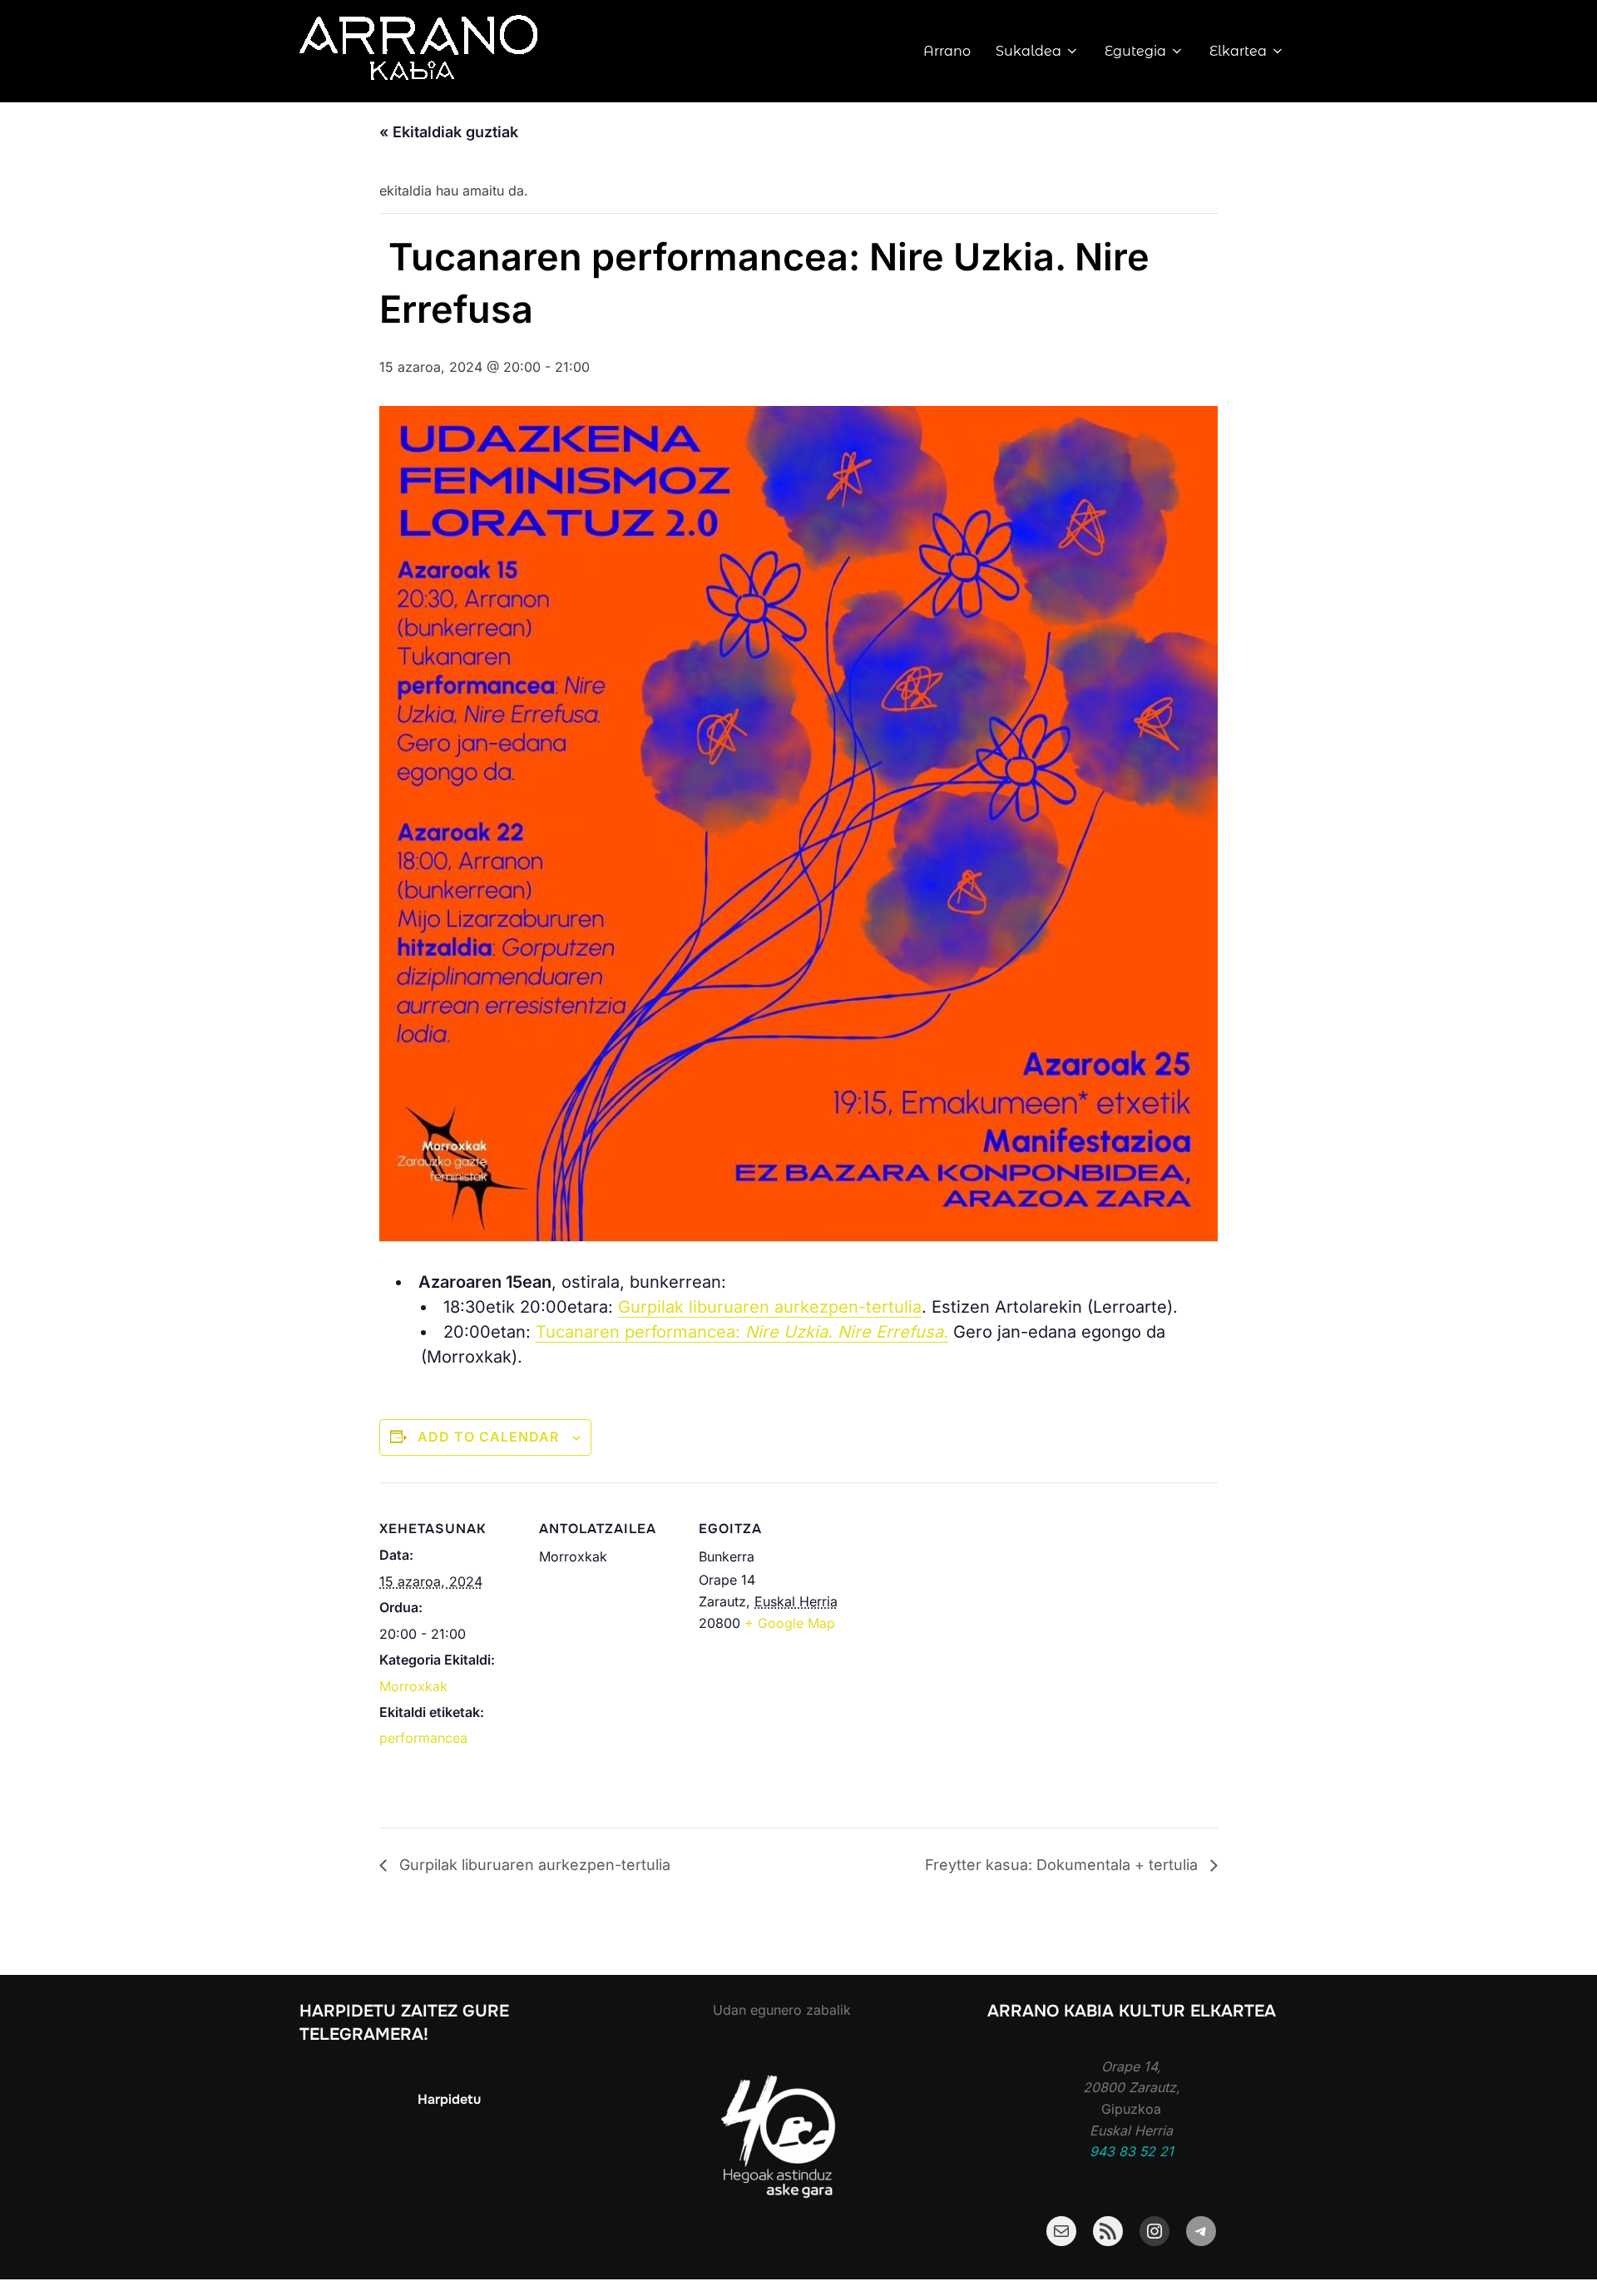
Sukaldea (1028, 51)
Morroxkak (413, 1686)
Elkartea (1238, 51)
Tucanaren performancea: (742, 1332)
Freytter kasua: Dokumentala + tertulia (1063, 1865)
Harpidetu (449, 2099)
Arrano (947, 51)
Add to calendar (488, 1437)
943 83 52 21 (1132, 2151)
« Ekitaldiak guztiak (449, 132)
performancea (423, 1738)
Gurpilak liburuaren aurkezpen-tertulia (770, 1307)
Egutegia (1135, 51)
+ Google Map (790, 1623)
